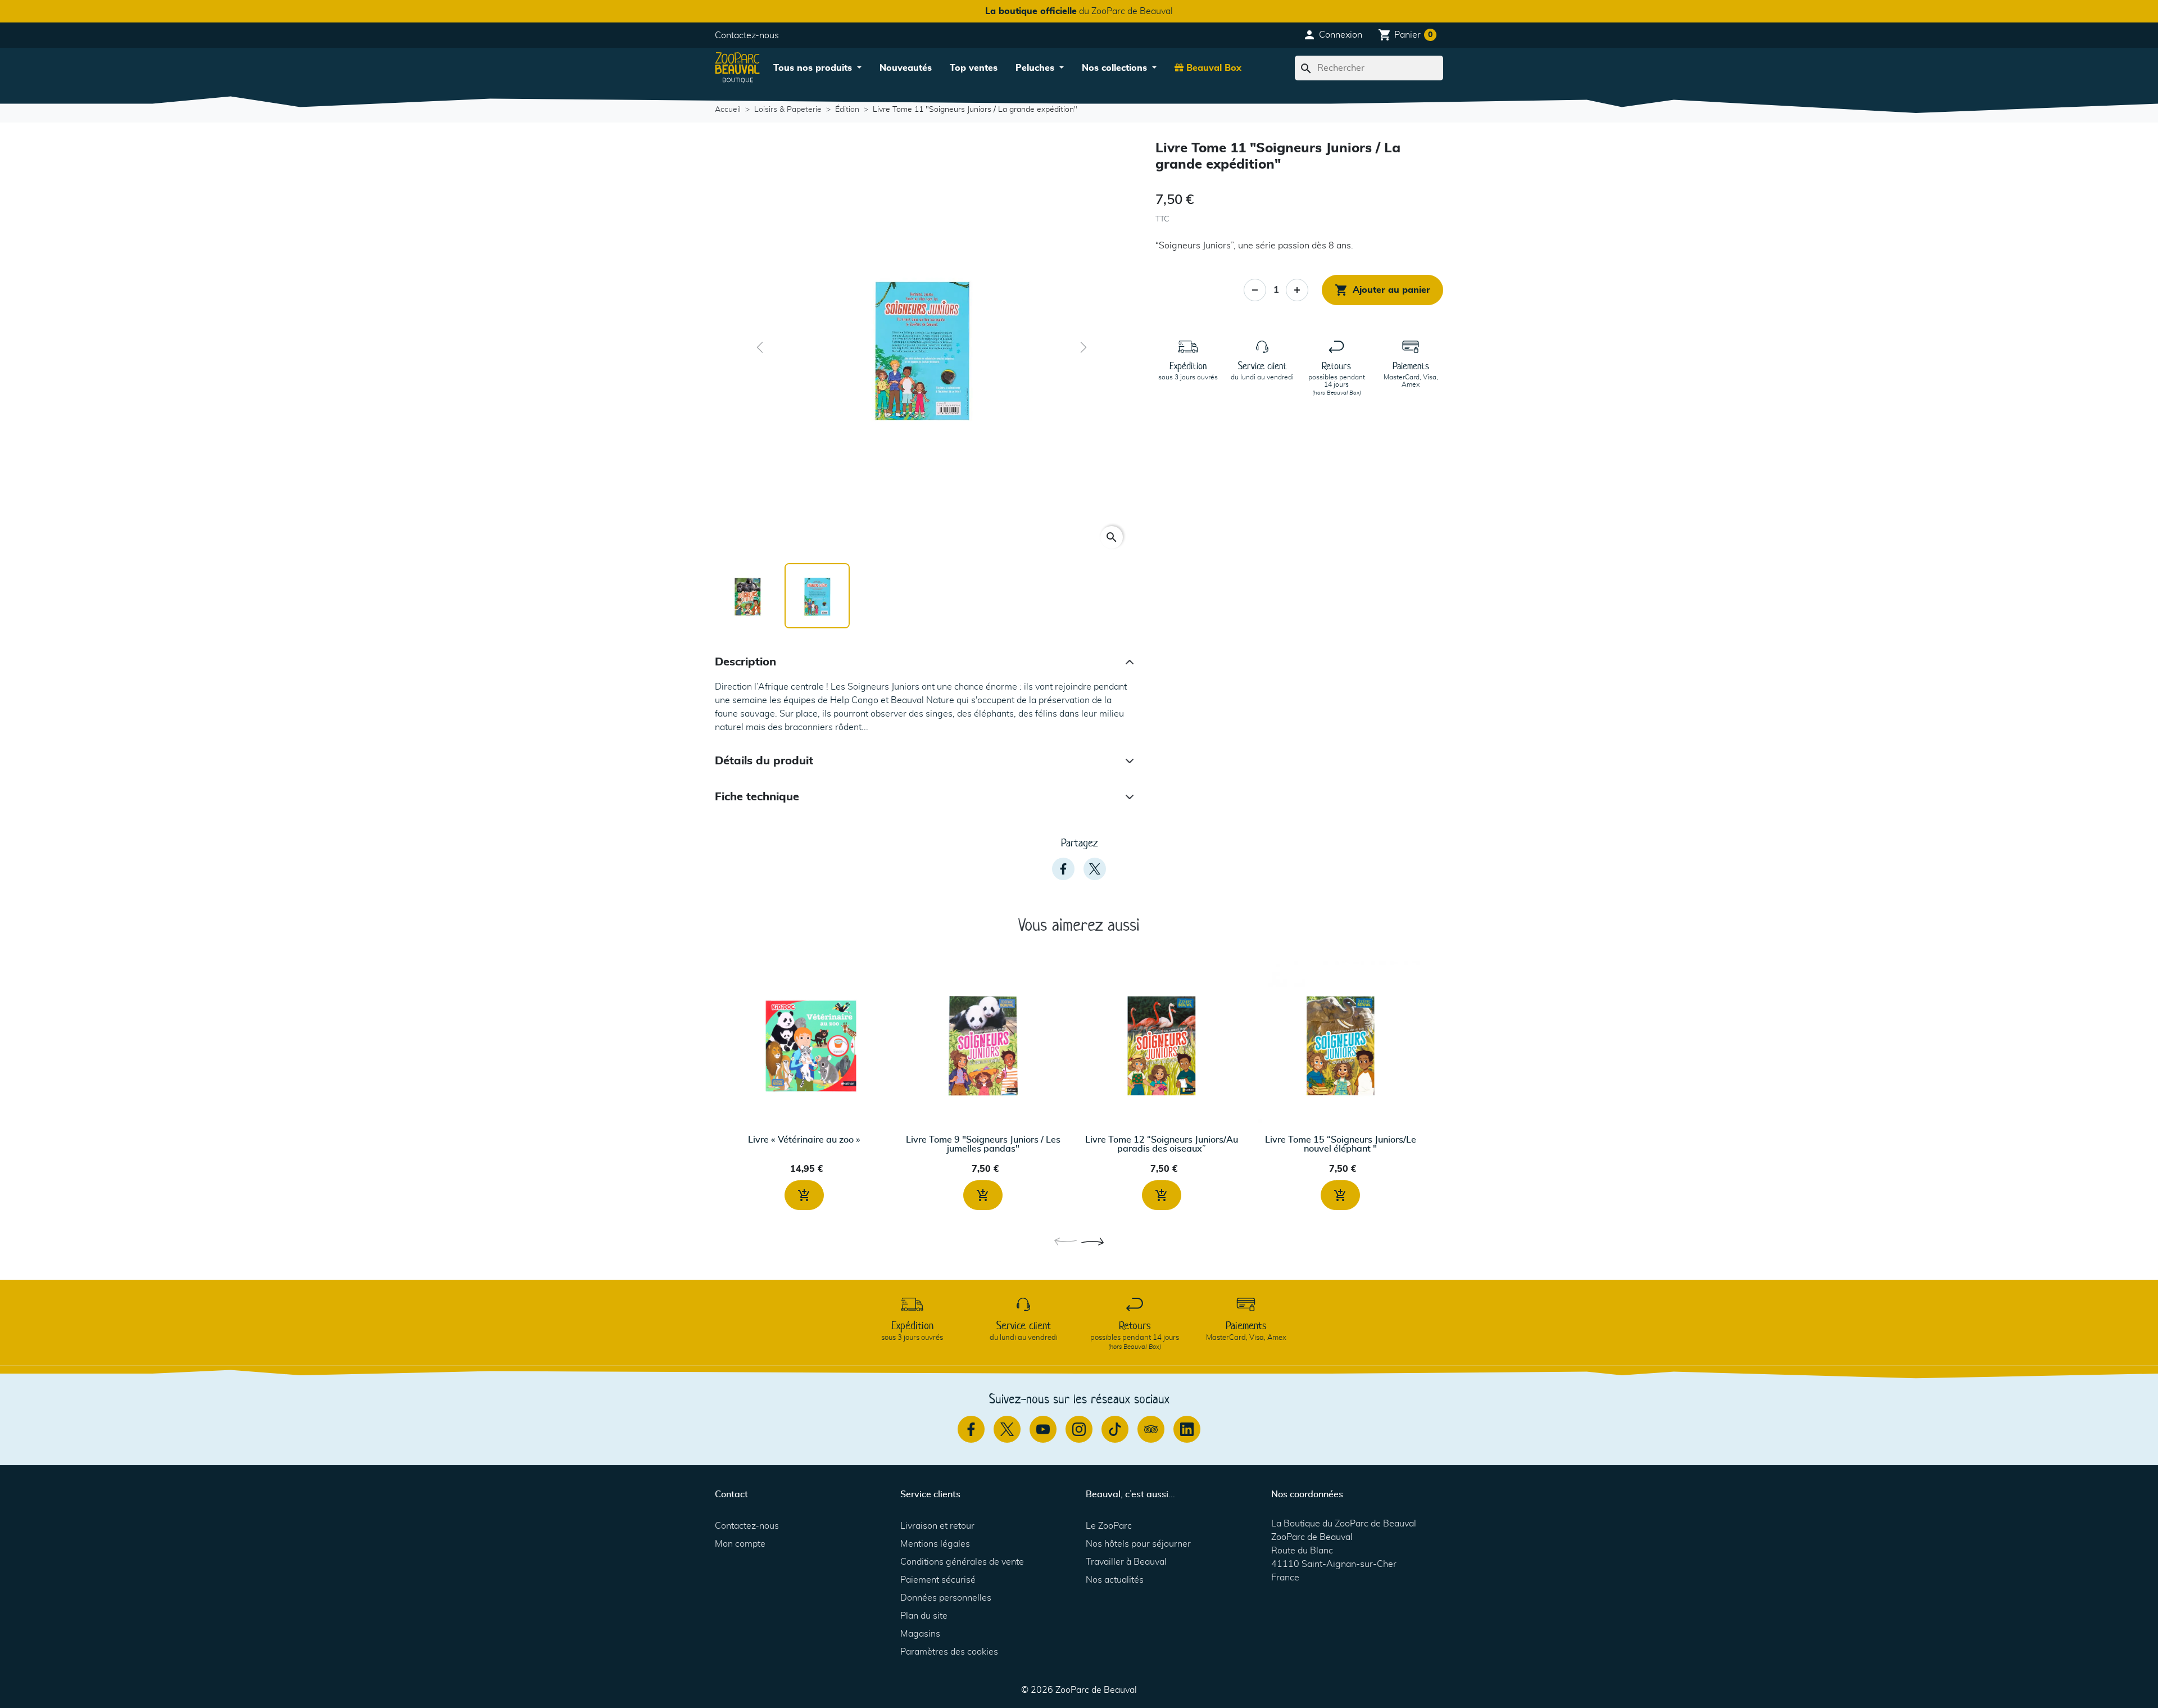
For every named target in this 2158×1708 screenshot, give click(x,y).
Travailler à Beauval (1126, 1562)
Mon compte (740, 1544)
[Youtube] (1043, 1429)
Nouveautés (906, 68)
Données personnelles (946, 1598)
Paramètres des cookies (949, 1652)
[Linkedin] (1187, 1429)
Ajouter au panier (1382, 290)
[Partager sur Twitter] (1095, 869)
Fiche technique (757, 797)
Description (745, 662)
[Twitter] (1007, 1429)
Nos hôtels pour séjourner (1138, 1544)
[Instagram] (1079, 1429)
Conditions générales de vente (962, 1562)
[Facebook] (971, 1429)
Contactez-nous (747, 35)
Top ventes (974, 68)
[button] (1332, 35)
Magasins (920, 1634)
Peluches (1036, 68)
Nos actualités (1115, 1580)
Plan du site (924, 1616)
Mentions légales (935, 1544)
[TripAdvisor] (1151, 1429)
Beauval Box (1212, 68)
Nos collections (1116, 68)
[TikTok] (1115, 1429)
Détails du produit (764, 761)
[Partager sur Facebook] (1063, 869)
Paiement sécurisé (938, 1580)
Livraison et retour (937, 1526)
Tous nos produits (814, 68)
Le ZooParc (1109, 1526)
